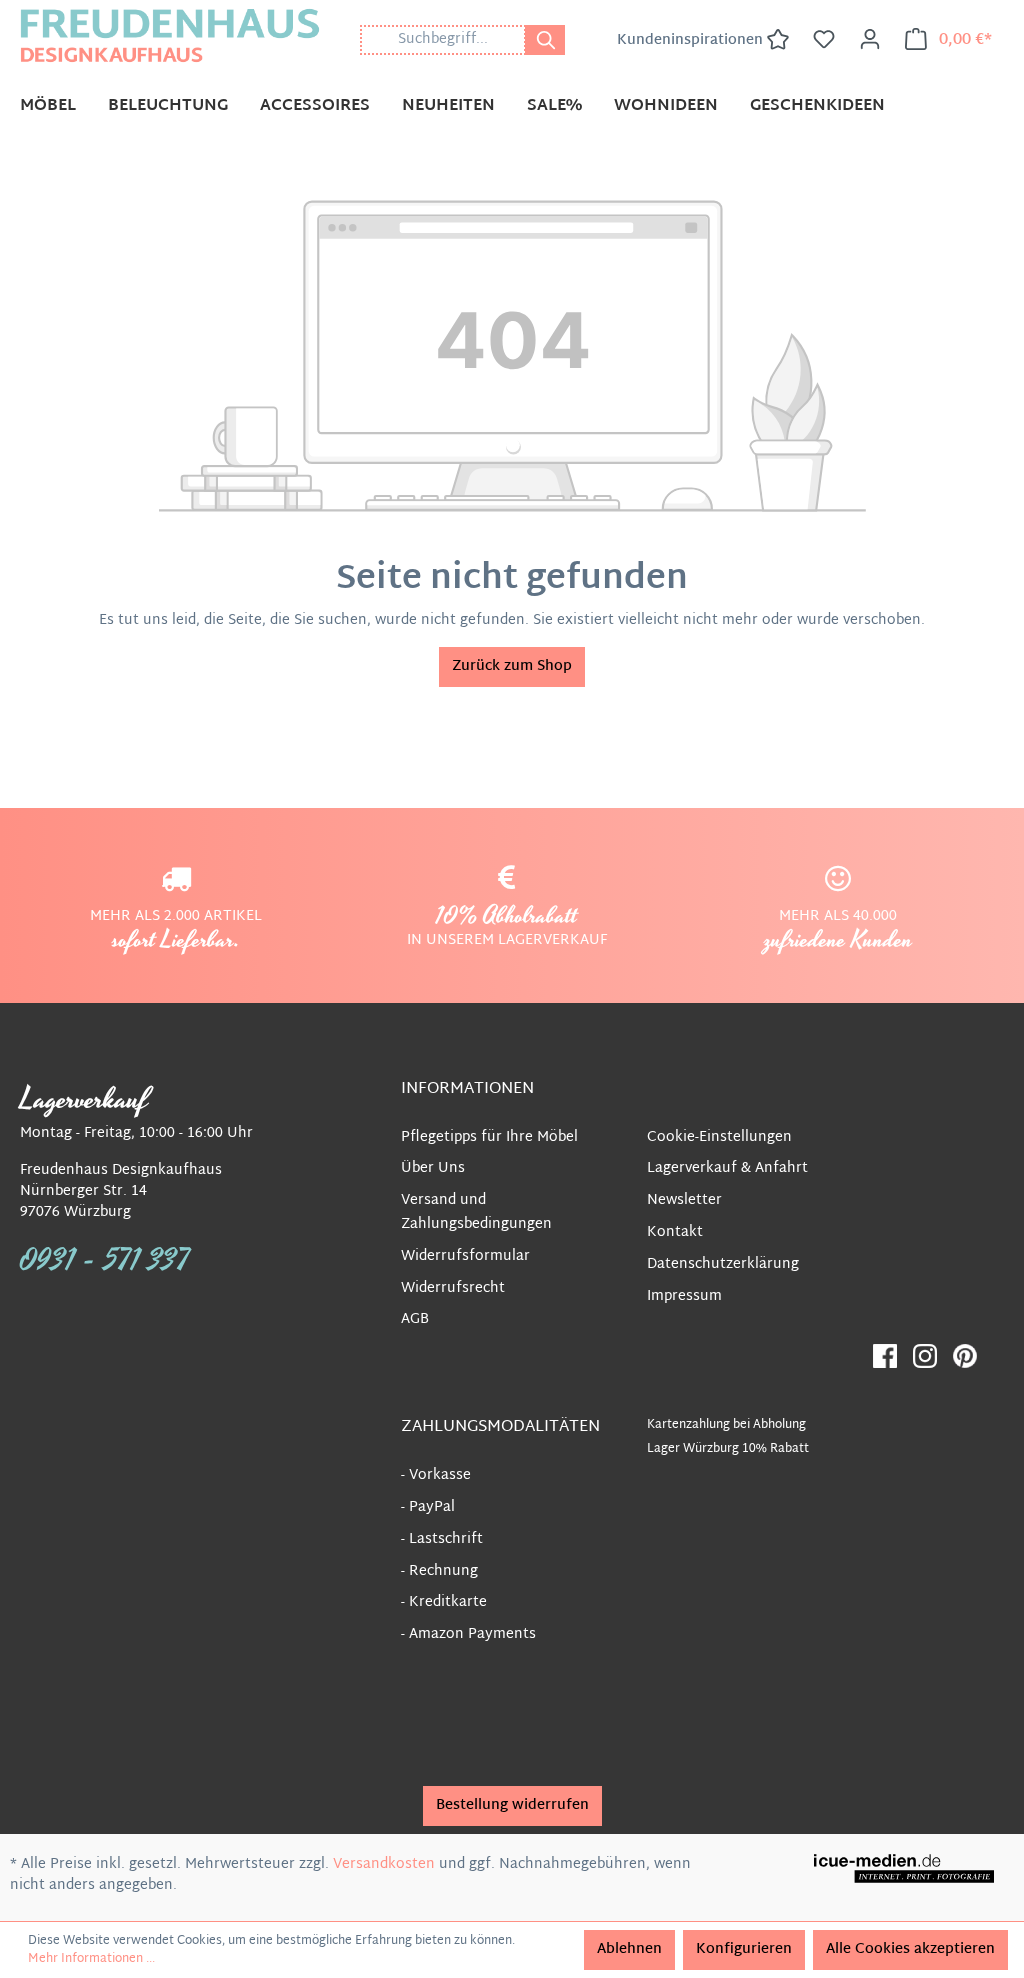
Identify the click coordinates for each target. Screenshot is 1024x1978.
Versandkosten (384, 1864)
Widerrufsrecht (453, 1288)
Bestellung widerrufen (512, 1805)
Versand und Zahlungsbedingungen (476, 1212)
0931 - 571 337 (105, 1261)
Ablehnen (629, 1949)
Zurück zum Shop (512, 666)
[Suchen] (545, 40)
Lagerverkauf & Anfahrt (727, 1168)
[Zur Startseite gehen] (170, 35)
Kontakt (675, 1232)
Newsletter (684, 1200)
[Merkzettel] (824, 40)
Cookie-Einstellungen (719, 1137)
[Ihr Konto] (870, 40)
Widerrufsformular (465, 1256)
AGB (415, 1319)
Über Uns (433, 1168)
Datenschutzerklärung (723, 1264)
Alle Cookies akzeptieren (910, 1949)
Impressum (684, 1296)
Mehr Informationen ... (91, 1959)
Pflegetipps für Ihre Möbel (489, 1137)
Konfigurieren (744, 1949)
